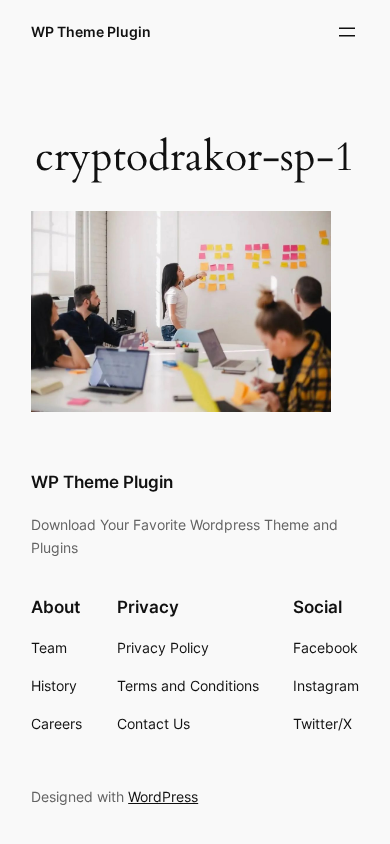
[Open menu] (347, 32)
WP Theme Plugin (91, 31)
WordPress (163, 796)
